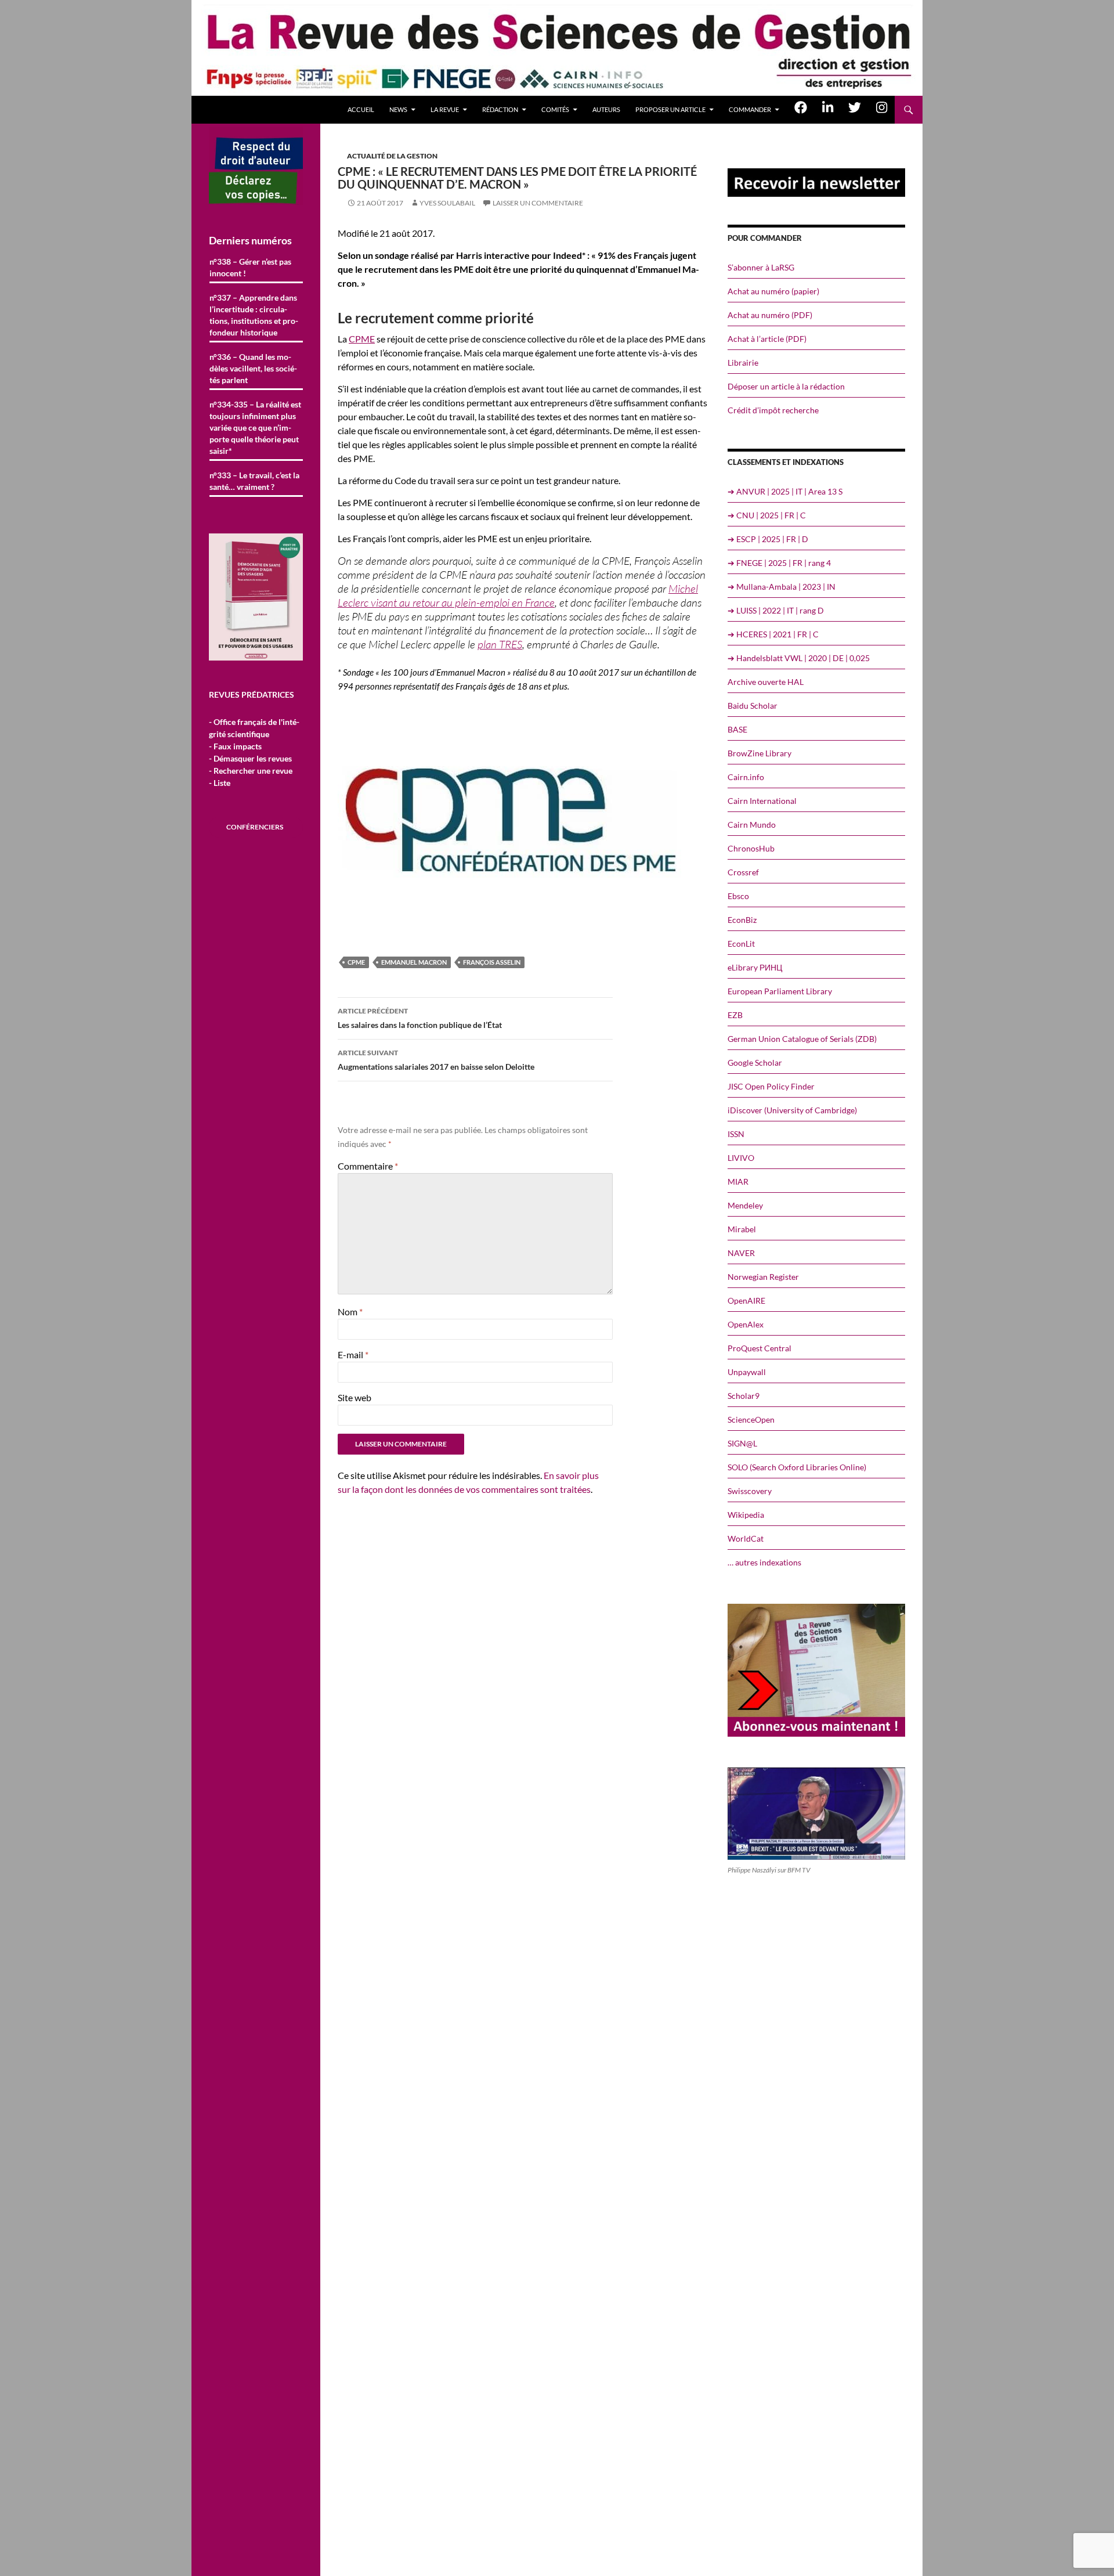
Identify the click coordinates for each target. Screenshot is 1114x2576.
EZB (735, 1015)
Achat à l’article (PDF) (767, 339)
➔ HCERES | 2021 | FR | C (773, 634)
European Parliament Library (780, 991)
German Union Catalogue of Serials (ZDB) (802, 1039)
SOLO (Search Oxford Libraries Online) (797, 1467)
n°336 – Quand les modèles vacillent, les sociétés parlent (253, 368)
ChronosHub (751, 848)
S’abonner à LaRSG (761, 267)
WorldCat (746, 1538)
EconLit (741, 944)
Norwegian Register (763, 1277)
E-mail (353, 1354)
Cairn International (762, 801)
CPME (362, 339)
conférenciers (255, 827)
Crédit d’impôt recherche (773, 410)
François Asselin (492, 962)
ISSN (736, 1134)
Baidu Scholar (753, 706)
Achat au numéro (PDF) (770, 315)
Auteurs (606, 109)
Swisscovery (750, 1491)
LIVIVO (741, 1158)
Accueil (361, 109)
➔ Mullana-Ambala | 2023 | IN (782, 587)
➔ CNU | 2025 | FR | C (767, 515)
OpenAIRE (746, 1300)
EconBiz (742, 920)
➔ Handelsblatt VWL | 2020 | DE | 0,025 (799, 658)
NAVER (741, 1253)
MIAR (738, 1181)
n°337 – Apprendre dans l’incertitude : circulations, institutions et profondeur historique (254, 315)
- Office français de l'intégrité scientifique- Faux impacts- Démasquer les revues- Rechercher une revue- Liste (254, 752)
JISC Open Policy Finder (771, 1086)
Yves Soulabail (447, 203)
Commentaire (368, 1166)
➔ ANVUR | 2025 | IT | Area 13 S (785, 491)
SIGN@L (742, 1443)
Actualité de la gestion (392, 156)
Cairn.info (746, 777)
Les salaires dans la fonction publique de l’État (420, 1018)
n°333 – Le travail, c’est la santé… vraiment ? (254, 481)
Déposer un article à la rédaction (786, 386)
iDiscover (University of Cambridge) (792, 1110)
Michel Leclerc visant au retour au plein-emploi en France (518, 596)
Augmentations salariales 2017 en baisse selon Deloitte (436, 1060)
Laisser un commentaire (538, 203)
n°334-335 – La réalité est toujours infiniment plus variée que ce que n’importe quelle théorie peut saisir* (255, 427)
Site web (355, 1397)
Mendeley (745, 1205)
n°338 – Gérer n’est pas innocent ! (250, 267)
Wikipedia (746, 1515)
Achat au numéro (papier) (773, 291)
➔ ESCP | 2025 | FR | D (768, 539)
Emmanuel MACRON (414, 962)
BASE (737, 729)
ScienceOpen (751, 1419)
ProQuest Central (759, 1348)
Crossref (743, 872)
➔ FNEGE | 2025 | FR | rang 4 (779, 563)
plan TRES (500, 644)
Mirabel (742, 1229)
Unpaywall (747, 1372)
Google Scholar (755, 1062)
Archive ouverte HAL (766, 682)
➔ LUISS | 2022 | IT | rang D (776, 610)
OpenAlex (746, 1324)
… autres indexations (764, 1562)
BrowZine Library (759, 753)
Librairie (743, 362)
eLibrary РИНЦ (755, 967)
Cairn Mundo (752, 825)
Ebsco (738, 896)
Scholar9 (744, 1396)
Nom (350, 1312)
